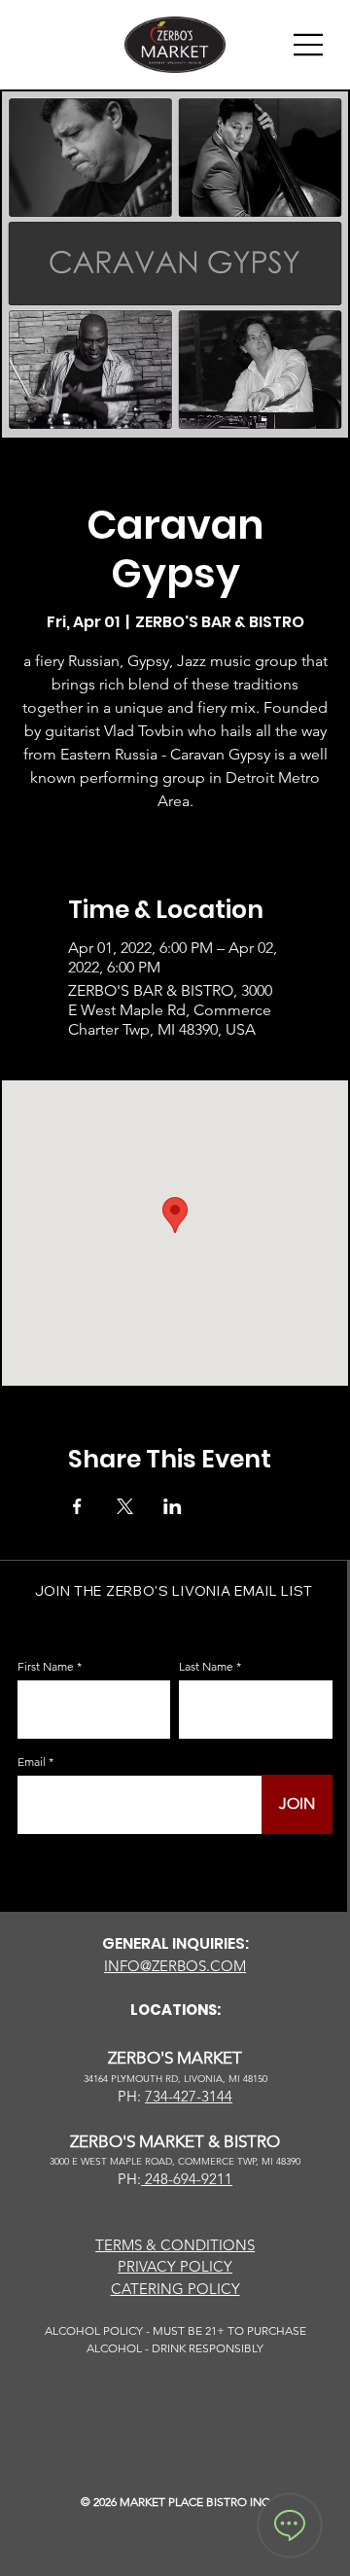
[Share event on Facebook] (77, 1506)
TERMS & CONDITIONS (175, 2245)
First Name (46, 1667)
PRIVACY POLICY (175, 2266)
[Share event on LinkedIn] (173, 1506)
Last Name (206, 1667)
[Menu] (309, 45)
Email (32, 1762)
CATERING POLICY (175, 2289)
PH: (129, 2179)
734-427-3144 (189, 2096)
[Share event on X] (125, 1506)
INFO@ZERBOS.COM (175, 1966)
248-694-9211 (187, 2179)
